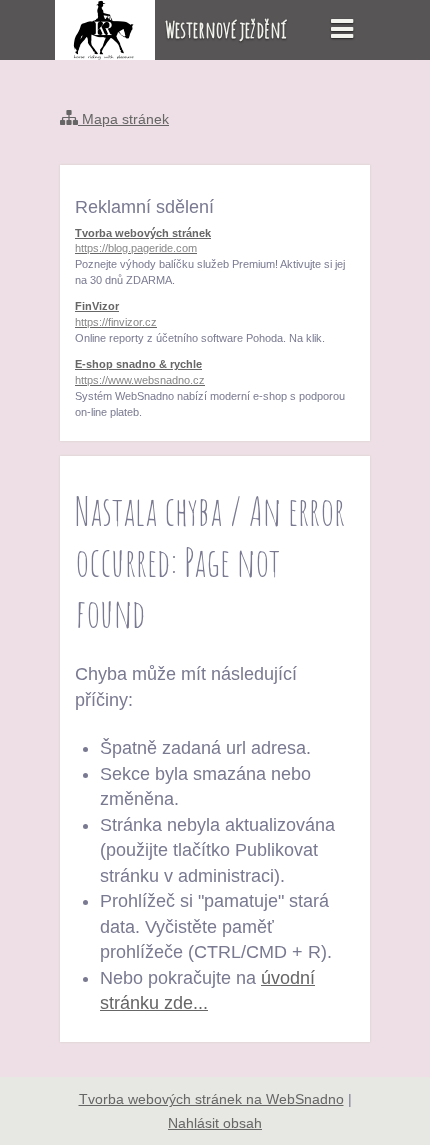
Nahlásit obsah (215, 1123)
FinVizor (116, 314)
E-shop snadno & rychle (140, 372)
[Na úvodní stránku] (105, 54)
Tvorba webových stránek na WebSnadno (211, 1099)
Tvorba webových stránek (143, 241)
